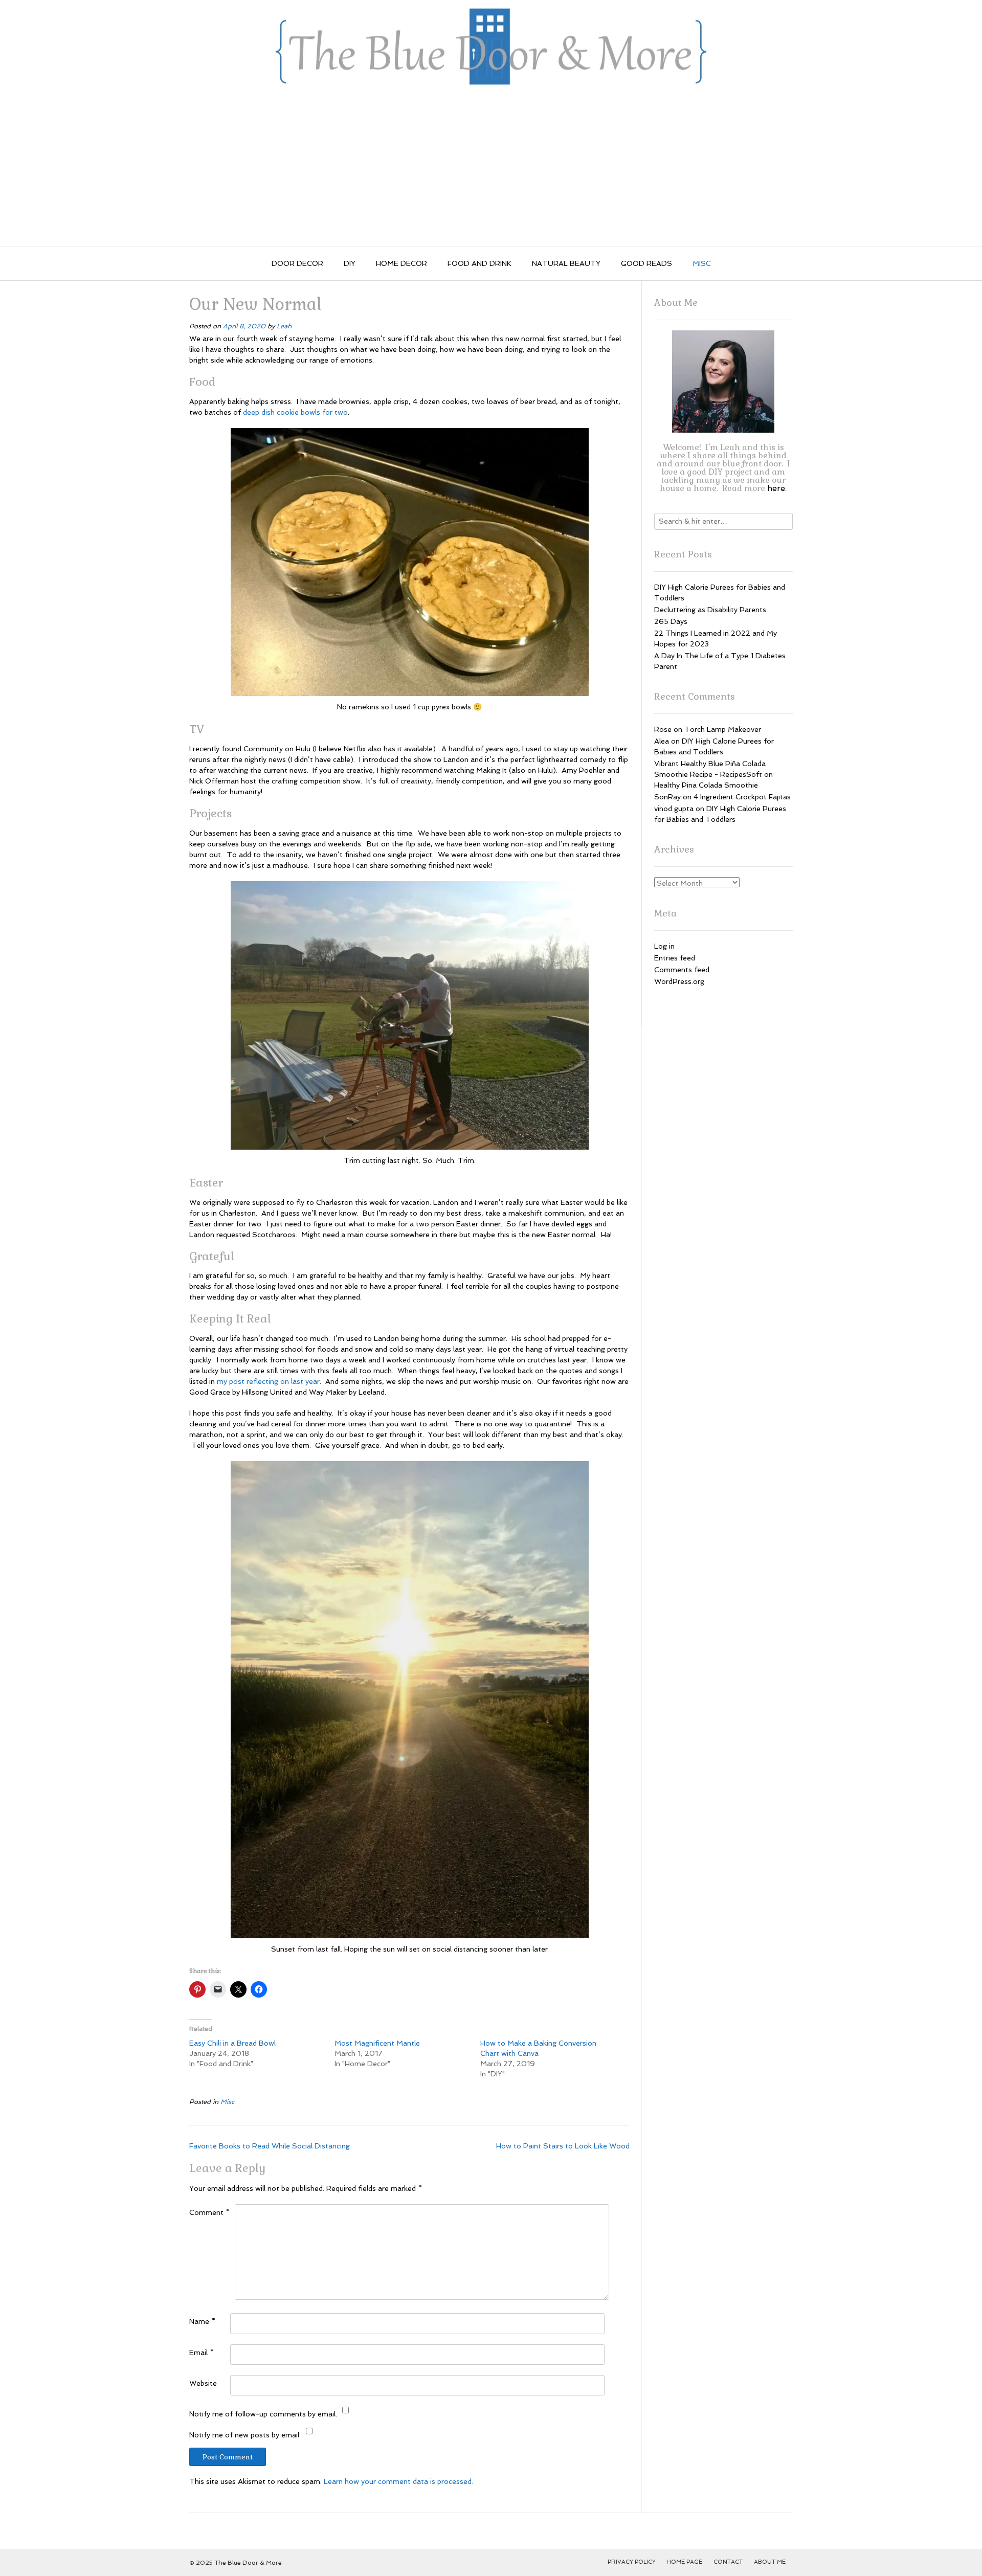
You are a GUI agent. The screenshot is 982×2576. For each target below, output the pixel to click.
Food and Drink (479, 263)
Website (203, 2383)
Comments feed (682, 970)
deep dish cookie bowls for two (295, 412)
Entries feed (675, 958)
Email (202, 2353)
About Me (770, 2562)
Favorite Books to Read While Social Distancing (270, 2146)
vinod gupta (674, 809)
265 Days (671, 621)
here (776, 488)
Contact (728, 2562)
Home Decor (401, 263)
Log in (664, 946)
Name (202, 2321)
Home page (684, 2562)
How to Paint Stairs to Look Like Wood (563, 2146)
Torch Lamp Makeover (723, 729)
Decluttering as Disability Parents (710, 610)
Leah (284, 326)
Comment (209, 2212)
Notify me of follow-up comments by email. (263, 2414)
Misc (702, 263)
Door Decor (297, 263)
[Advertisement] (491, 170)
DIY (350, 263)
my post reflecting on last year (268, 1381)
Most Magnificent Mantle (377, 2043)
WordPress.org (679, 981)
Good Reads (646, 263)
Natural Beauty (566, 263)
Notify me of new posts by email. (245, 2435)
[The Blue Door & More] (491, 47)
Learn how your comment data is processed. (398, 2481)
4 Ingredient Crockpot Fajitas (742, 797)
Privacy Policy (632, 2562)
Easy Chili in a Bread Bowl (232, 2043)
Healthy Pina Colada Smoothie (706, 785)
